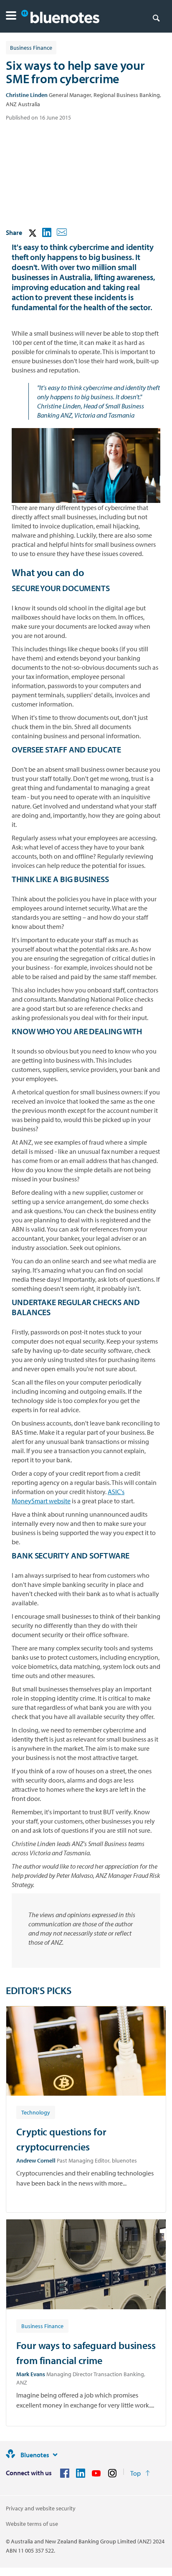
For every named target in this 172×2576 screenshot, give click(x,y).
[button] (11, 17)
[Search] (156, 18)
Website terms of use (32, 2524)
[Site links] (55, 2455)
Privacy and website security (41, 2508)
